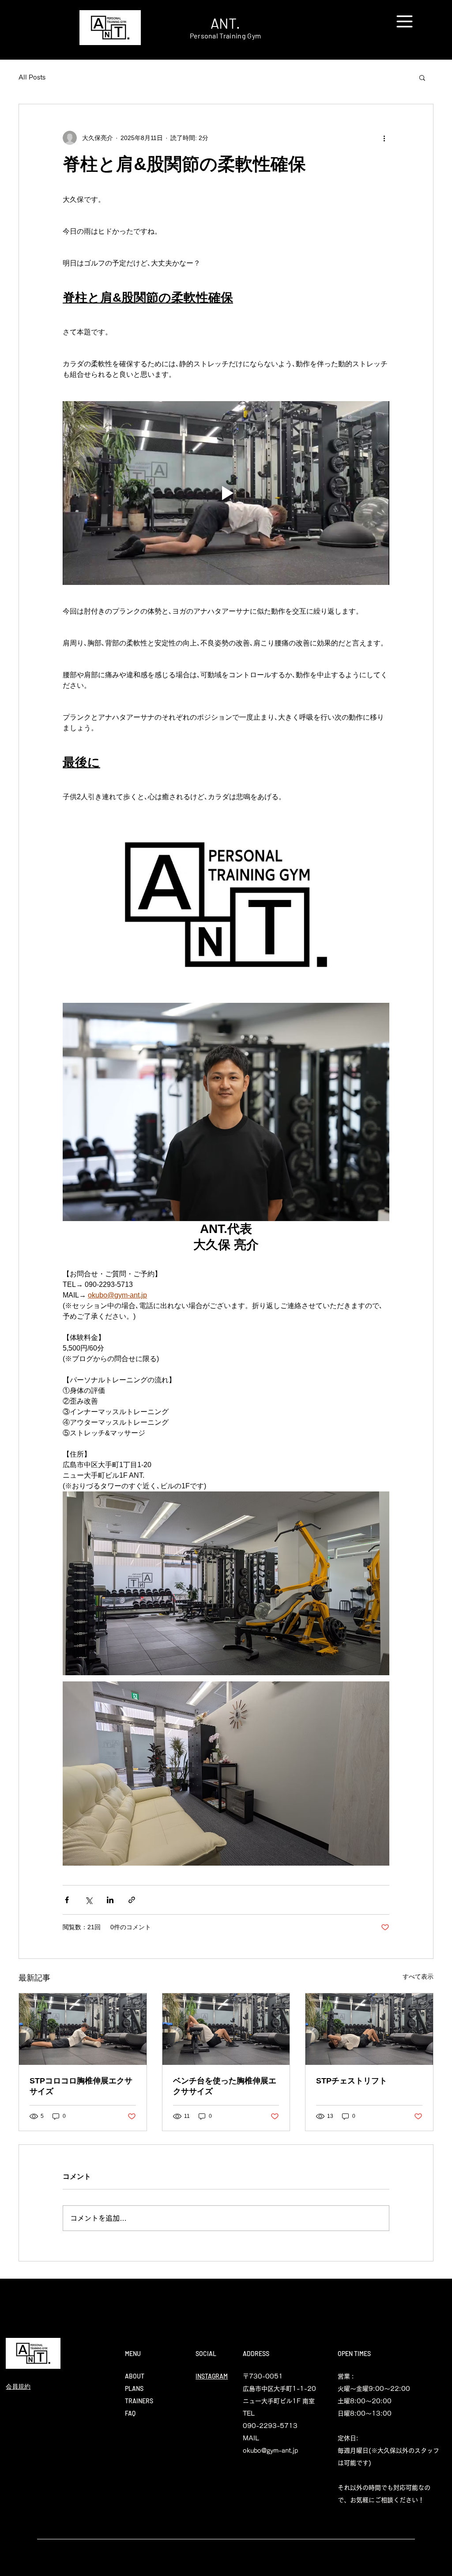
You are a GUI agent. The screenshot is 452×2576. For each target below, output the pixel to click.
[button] (405, 21)
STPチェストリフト (352, 2081)
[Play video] (226, 493)
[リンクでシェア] (132, 1900)
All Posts (32, 77)
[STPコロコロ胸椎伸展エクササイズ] (83, 2029)
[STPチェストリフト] (369, 2029)
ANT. (225, 23)
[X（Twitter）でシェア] (89, 1900)
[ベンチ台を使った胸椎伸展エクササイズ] (226, 2029)
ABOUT (135, 2376)
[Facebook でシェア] (67, 1900)
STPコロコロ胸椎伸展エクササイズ (81, 2086)
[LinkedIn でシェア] (110, 1900)
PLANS (134, 2388)
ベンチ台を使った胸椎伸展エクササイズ (225, 2086)
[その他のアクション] (384, 138)
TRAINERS (139, 2401)
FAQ (130, 2413)
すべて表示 (418, 1977)
